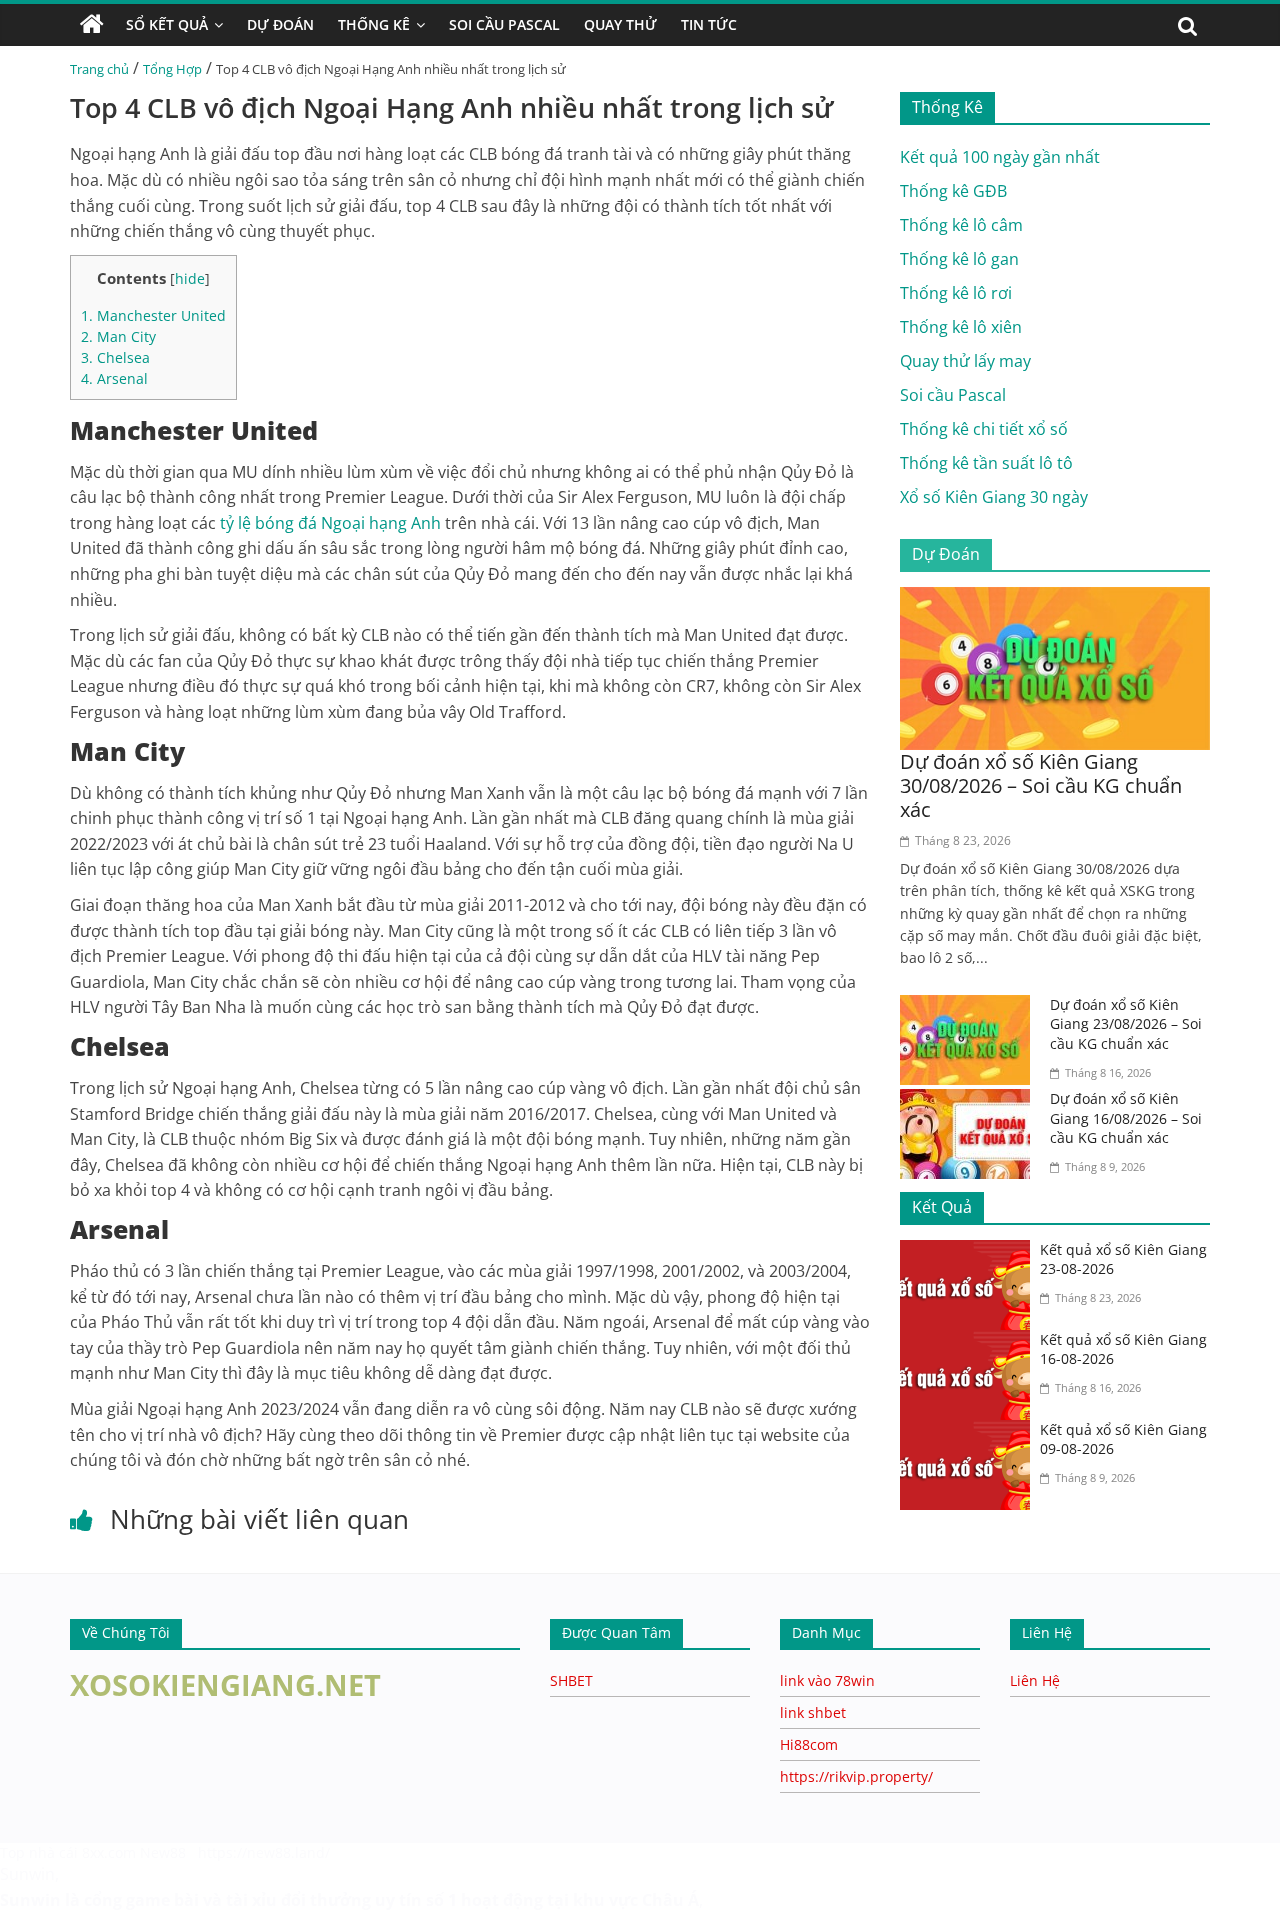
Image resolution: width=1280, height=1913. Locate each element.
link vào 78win (827, 1680)
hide (190, 278)
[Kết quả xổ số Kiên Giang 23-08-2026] (970, 1252)
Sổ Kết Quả (167, 24)
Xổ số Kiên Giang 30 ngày (994, 497)
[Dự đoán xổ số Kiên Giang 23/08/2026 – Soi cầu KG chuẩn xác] (970, 1007)
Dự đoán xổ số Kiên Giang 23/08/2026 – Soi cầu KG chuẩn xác (1126, 1024)
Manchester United (153, 315)
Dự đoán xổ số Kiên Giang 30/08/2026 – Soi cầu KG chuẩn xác (1041, 785)
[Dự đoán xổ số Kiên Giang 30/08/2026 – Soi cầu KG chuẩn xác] (1055, 599)
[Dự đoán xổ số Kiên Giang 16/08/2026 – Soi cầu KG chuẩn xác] (970, 1101)
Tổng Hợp (172, 69)
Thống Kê (374, 24)
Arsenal (114, 378)
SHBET (571, 1680)
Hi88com (809, 1744)
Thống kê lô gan (959, 259)
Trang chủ (99, 69)
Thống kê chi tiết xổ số (984, 429)
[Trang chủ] (92, 25)
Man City (118, 336)
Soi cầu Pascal (953, 395)
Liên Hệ (1035, 1680)
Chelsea (115, 357)
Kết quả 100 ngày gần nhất (1000, 157)
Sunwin (27, 1874)
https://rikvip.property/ (856, 1776)
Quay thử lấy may (965, 361)
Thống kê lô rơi (956, 293)
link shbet (813, 1712)
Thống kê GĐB (953, 191)
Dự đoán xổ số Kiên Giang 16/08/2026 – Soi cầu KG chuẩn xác (1126, 1118)
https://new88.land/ (264, 1852)
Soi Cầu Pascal (504, 24)
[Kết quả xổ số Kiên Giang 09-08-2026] (970, 1432)
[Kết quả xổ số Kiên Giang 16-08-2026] (970, 1342)
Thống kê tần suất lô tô (986, 463)
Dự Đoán (280, 24)
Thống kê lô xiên (961, 327)
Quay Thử (620, 24)
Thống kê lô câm (961, 225)
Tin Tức (709, 24)
